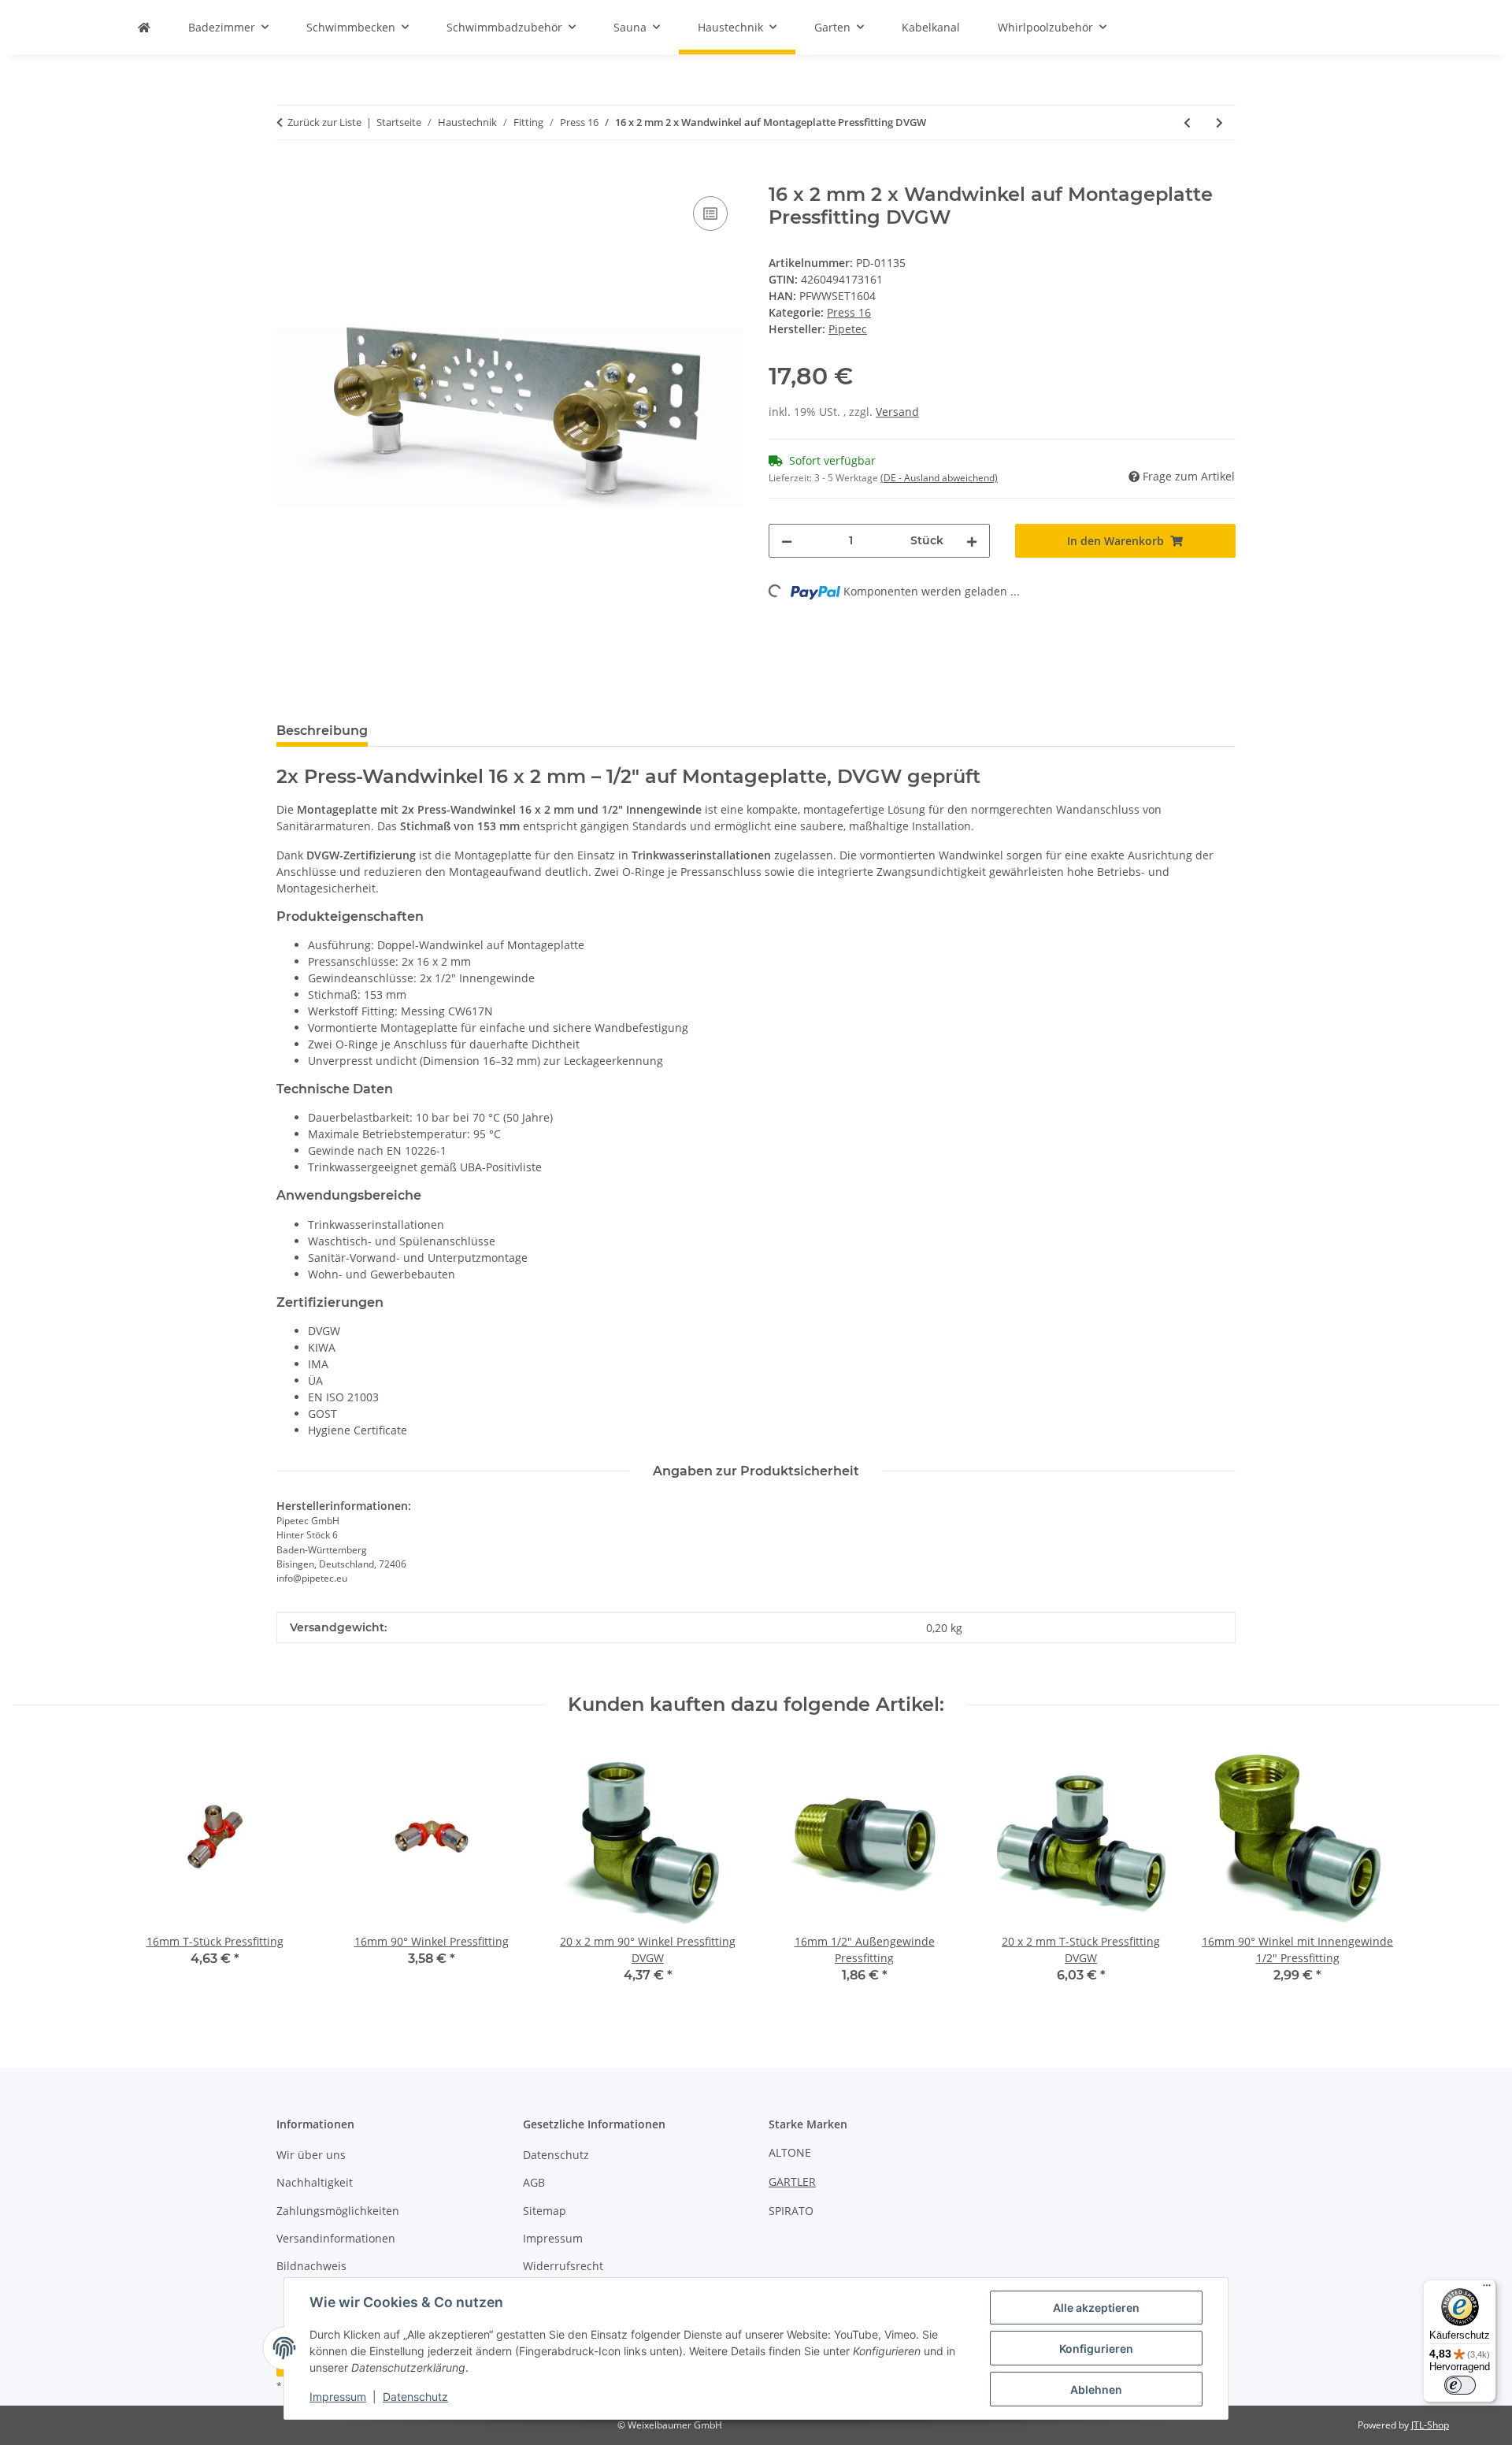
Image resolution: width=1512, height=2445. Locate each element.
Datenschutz (415, 2397)
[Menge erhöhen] (972, 541)
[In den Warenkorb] (289, 175)
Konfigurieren (1096, 2349)
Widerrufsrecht (563, 2266)
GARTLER (792, 2182)
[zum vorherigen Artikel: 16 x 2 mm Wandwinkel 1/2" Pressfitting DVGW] (1187, 122)
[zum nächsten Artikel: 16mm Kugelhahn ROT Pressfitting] (1219, 122)
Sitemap (545, 2211)
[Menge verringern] (787, 541)
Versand (897, 412)
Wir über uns (311, 2155)
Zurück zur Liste (324, 122)
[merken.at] (144, 27)
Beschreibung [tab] (322, 731)
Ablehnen (1096, 2389)
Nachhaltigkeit (315, 2182)
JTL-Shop (1430, 2425)
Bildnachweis (311, 2266)
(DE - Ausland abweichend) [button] (939, 478)
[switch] (1460, 2385)
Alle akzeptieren (1096, 2308)
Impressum (338, 2397)
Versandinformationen (336, 2238)
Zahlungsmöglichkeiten (338, 2211)
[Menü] (1487, 2289)
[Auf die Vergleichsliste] (710, 213)
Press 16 (849, 312)
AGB (534, 2182)
